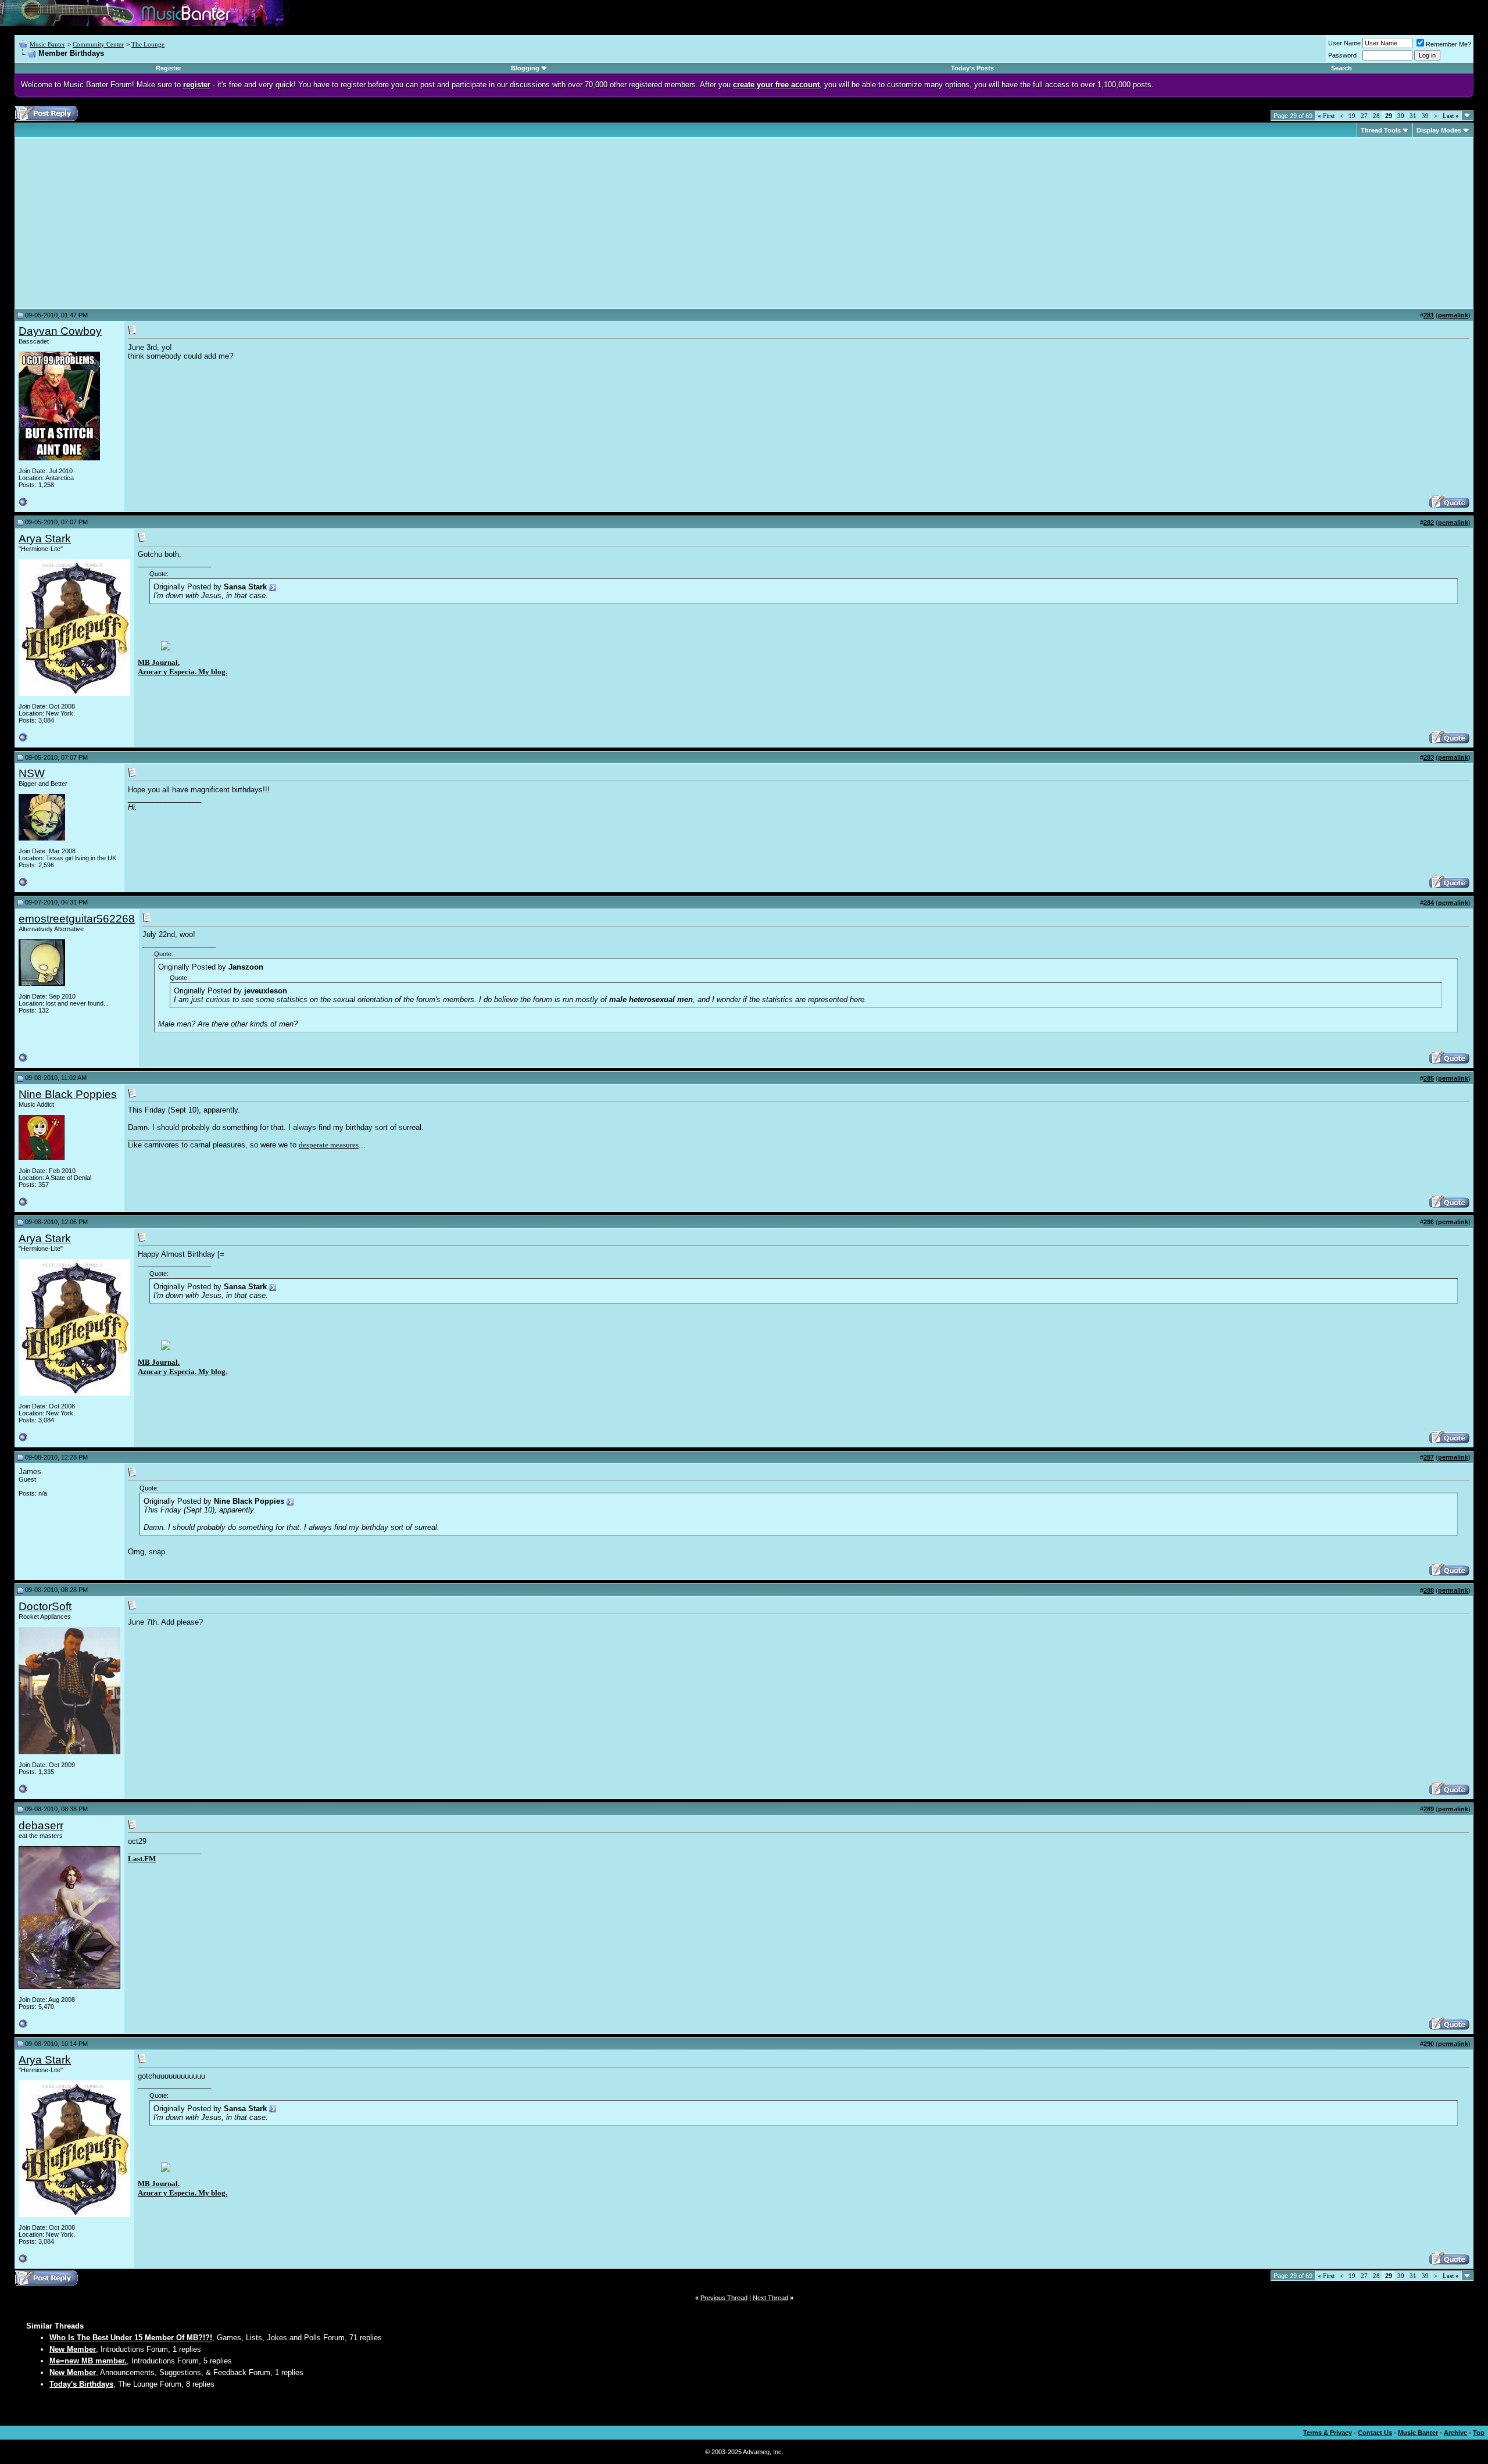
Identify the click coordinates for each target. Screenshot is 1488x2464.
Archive (1455, 2433)
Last (1451, 116)
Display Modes (1439, 130)
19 (1352, 116)
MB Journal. (159, 662)
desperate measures (329, 1145)
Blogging (525, 68)
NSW (32, 773)
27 (1364, 116)
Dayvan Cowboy (60, 331)
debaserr (41, 1825)
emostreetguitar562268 (77, 919)
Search (1342, 68)
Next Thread (770, 2298)
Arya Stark (45, 539)
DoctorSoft (45, 1606)
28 (1376, 116)
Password (1342, 55)
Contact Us (1375, 2433)
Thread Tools (1381, 130)
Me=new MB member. (88, 2361)
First (1326, 116)
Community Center (98, 44)
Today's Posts (972, 68)
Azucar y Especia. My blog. (183, 672)
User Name (1344, 43)
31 (1413, 116)
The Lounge (148, 44)
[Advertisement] (116, 223)
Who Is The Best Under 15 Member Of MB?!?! (131, 2338)
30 (1401, 116)
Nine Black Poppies (68, 1094)
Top (1479, 2433)
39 (1425, 116)
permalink (1453, 315)
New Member (73, 2349)
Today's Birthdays (81, 2384)
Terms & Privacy (1328, 2433)
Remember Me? (1448, 44)
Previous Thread (724, 2298)
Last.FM (142, 1859)
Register (169, 68)
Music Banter (47, 44)
